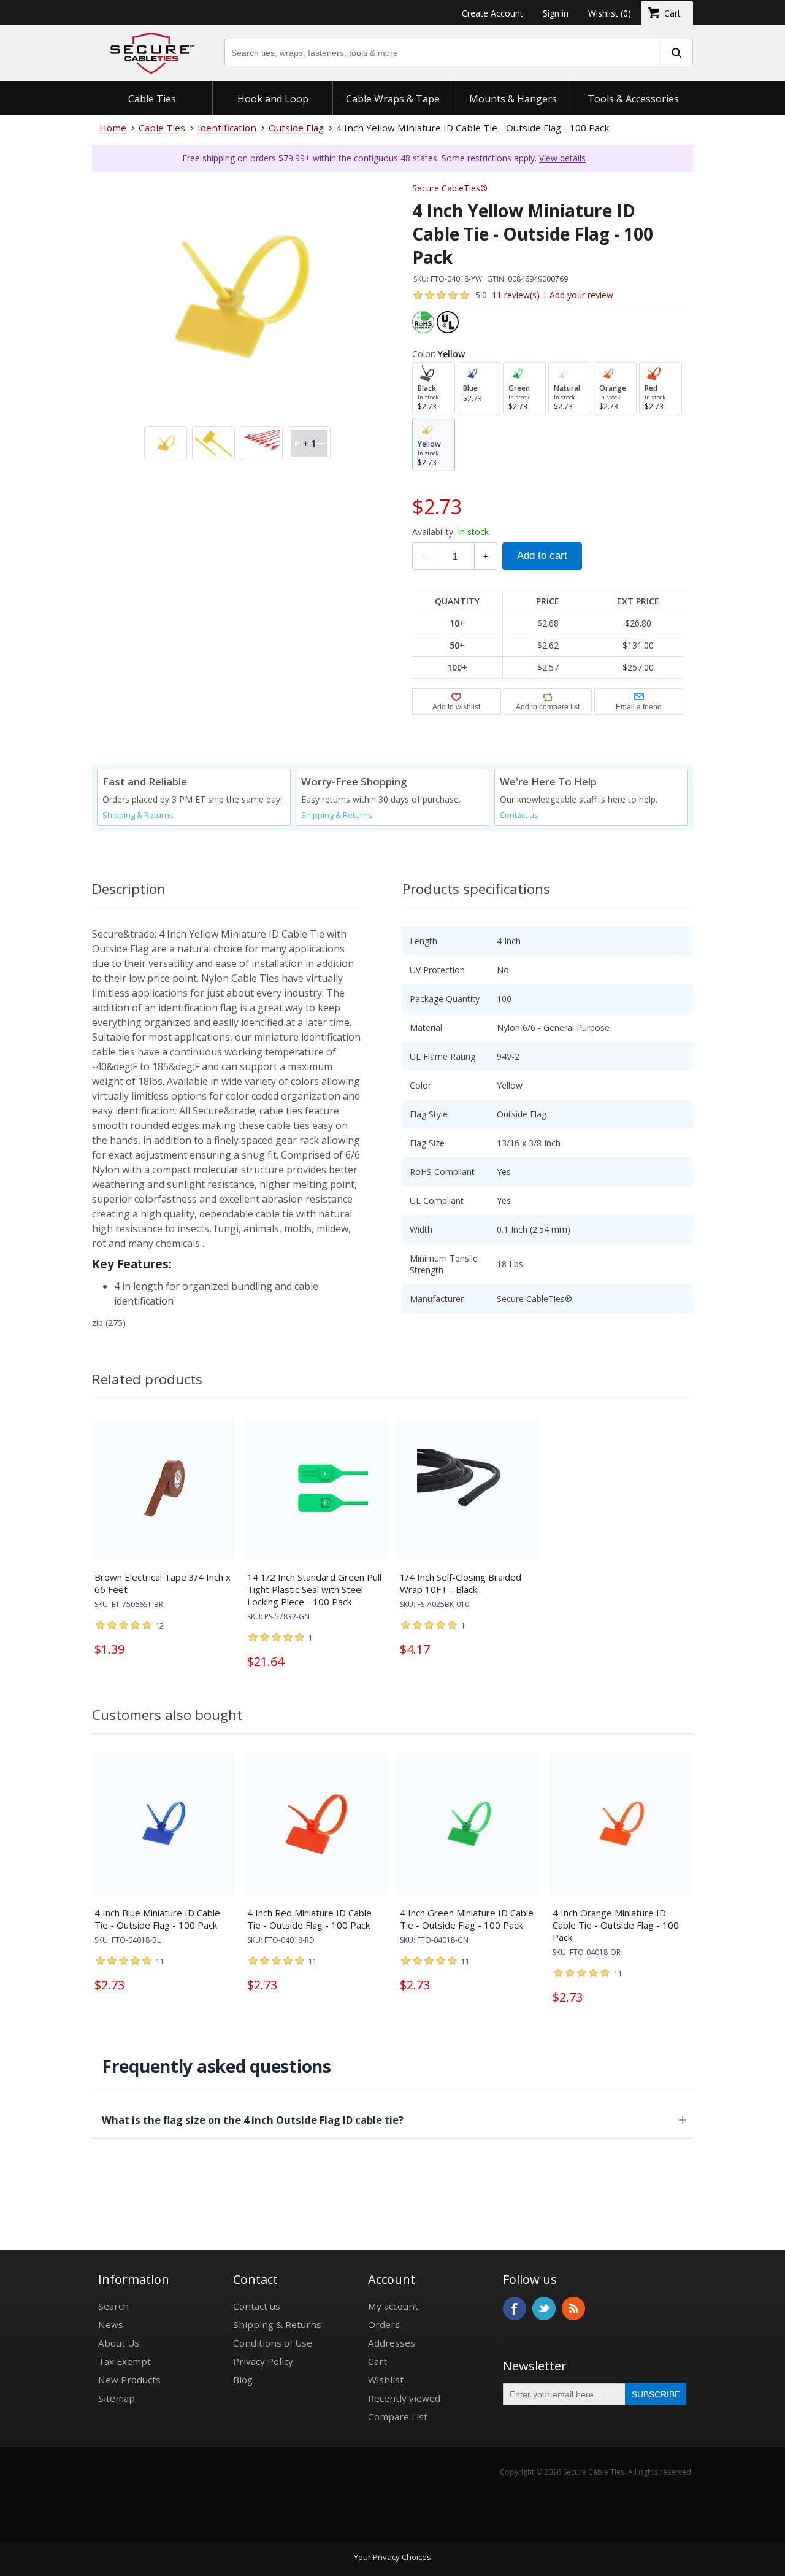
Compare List (398, 2416)
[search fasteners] (676, 52)
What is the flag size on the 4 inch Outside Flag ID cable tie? (253, 2120)
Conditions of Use (273, 2343)
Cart (377, 2361)
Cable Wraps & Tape (393, 99)
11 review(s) (516, 295)
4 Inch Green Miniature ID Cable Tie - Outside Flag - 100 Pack (467, 1919)
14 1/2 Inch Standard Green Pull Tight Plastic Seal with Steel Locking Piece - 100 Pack (314, 1589)
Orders (384, 2324)
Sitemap (117, 2398)
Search (113, 2306)
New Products (129, 2380)
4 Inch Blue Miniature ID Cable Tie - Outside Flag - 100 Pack (157, 1919)
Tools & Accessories (633, 99)
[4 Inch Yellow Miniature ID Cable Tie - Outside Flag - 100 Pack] (237, 318)
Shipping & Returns (138, 815)
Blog (243, 2380)
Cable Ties (152, 99)
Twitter (544, 2308)
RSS (573, 2308)
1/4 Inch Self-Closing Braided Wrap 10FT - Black (461, 1583)
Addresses (392, 2343)
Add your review (581, 295)
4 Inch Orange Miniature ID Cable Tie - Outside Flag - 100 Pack (616, 1925)
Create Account (492, 13)
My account (393, 2306)
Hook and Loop (273, 99)
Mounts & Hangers (513, 99)
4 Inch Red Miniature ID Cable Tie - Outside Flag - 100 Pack (309, 1919)
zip (98, 1323)
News (111, 2324)
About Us (119, 2343)
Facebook (515, 2308)
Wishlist (386, 2380)
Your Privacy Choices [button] (392, 2557)
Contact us (519, 815)
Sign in (556, 13)
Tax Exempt (124, 2361)
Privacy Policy (263, 2361)
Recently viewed (404, 2398)
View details (562, 158)
